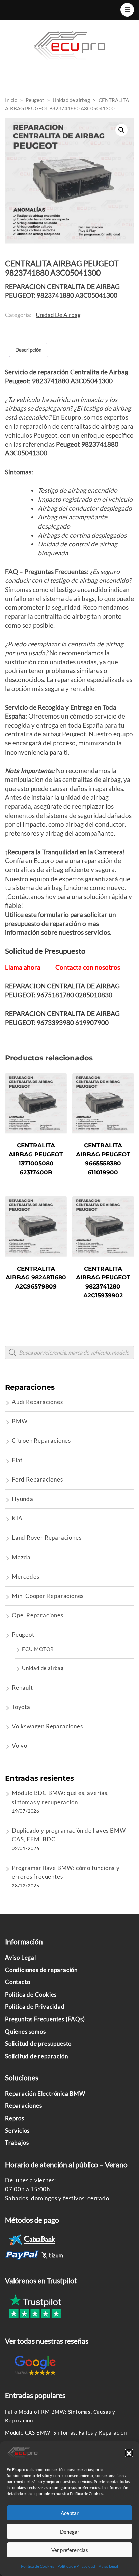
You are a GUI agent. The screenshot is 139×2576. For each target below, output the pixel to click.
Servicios (17, 2130)
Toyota (21, 1707)
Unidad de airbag (58, 315)
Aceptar (70, 2513)
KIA (17, 1518)
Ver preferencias (70, 2550)
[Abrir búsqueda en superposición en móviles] (69, 1353)
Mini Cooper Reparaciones (48, 1596)
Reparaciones (24, 2106)
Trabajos (17, 2143)
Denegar (70, 2532)
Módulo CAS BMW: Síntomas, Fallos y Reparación (66, 2432)
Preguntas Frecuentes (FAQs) (45, 2019)
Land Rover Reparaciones (47, 1538)
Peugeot (23, 1635)
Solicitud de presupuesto (38, 2044)
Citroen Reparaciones (41, 1441)
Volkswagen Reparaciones (47, 1726)
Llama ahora (23, 967)
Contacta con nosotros (88, 967)
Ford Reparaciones (37, 1479)
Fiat (17, 1460)
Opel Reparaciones (38, 1615)
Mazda (21, 1557)
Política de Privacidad (76, 2566)
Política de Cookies (37, 2566)
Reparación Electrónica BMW (45, 2093)
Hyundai (23, 1499)
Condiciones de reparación (41, 1970)
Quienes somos (25, 2031)
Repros (15, 2118)
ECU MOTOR (38, 1649)
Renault (22, 1688)
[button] (129, 2453)
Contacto (18, 1982)
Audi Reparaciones (37, 1402)
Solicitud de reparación (36, 2056)
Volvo (20, 1745)
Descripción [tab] (28, 350)
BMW (20, 1421)
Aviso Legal (108, 2566)
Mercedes (25, 1576)
